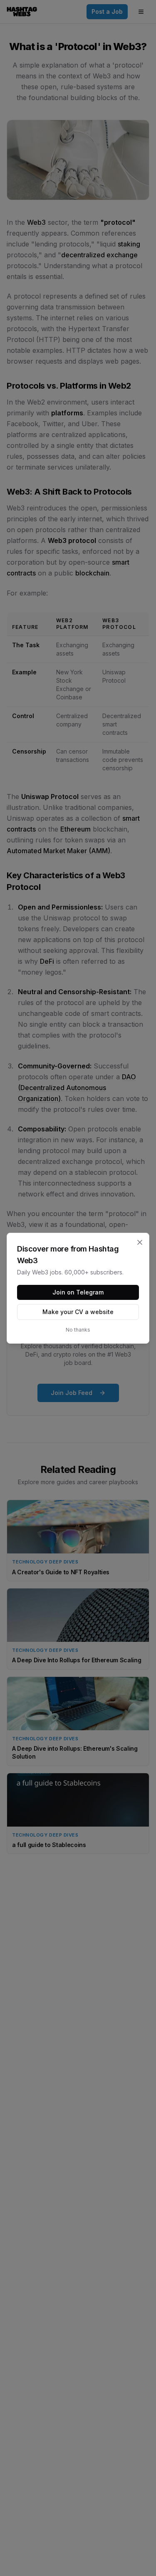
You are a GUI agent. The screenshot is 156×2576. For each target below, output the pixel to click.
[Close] (140, 1242)
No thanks (78, 1330)
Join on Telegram (78, 1292)
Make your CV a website (78, 1312)
